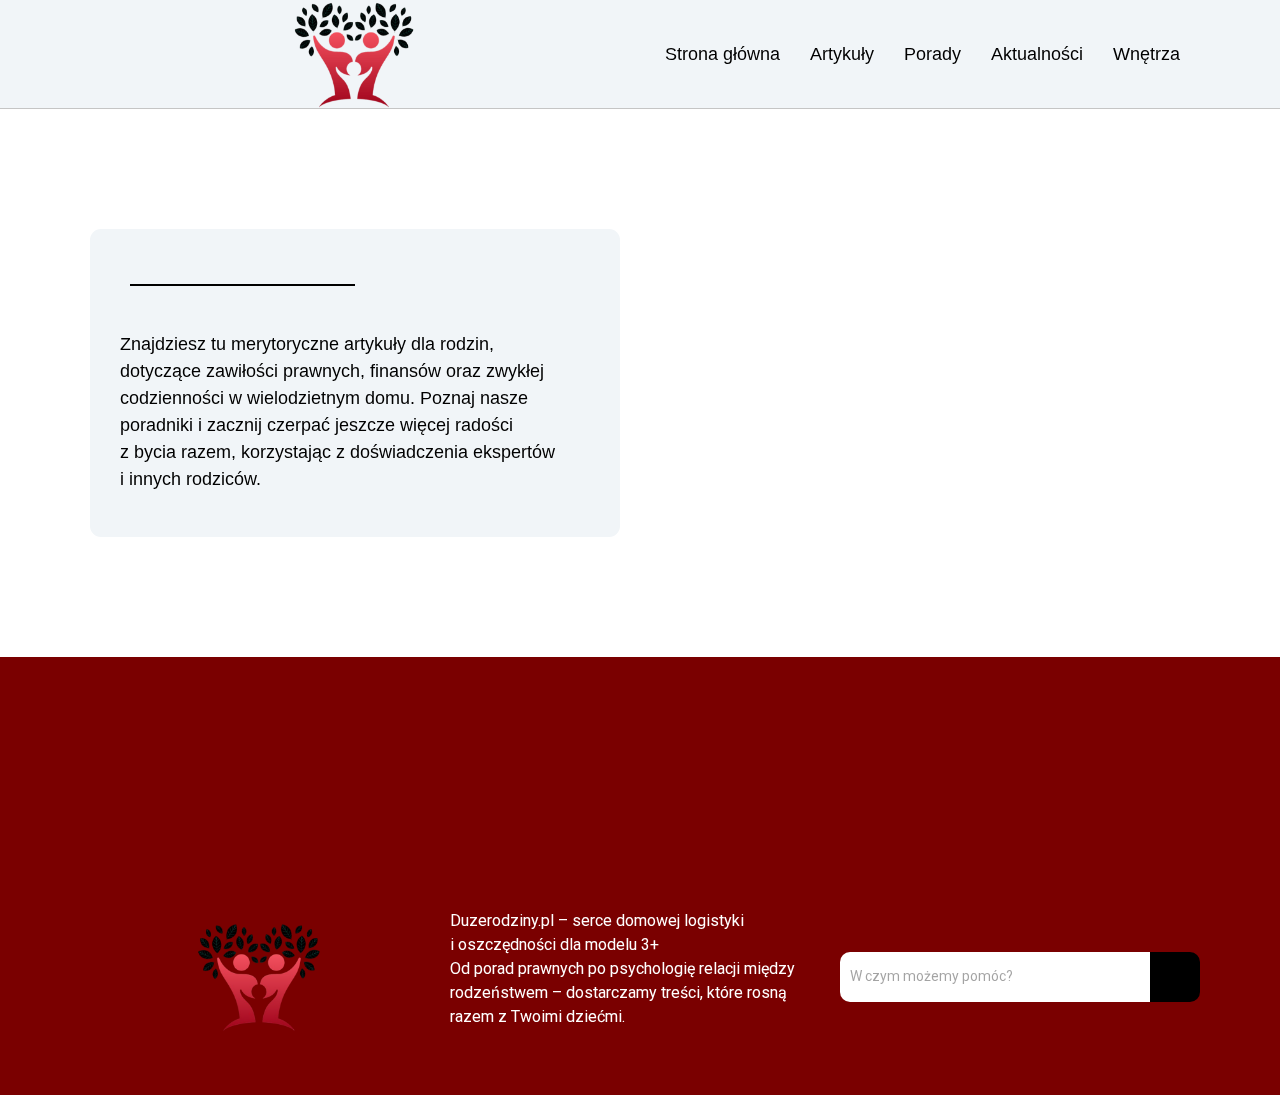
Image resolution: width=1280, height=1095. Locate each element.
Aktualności (1037, 54)
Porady (932, 54)
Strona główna (722, 54)
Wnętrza (1146, 54)
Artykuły (842, 54)
